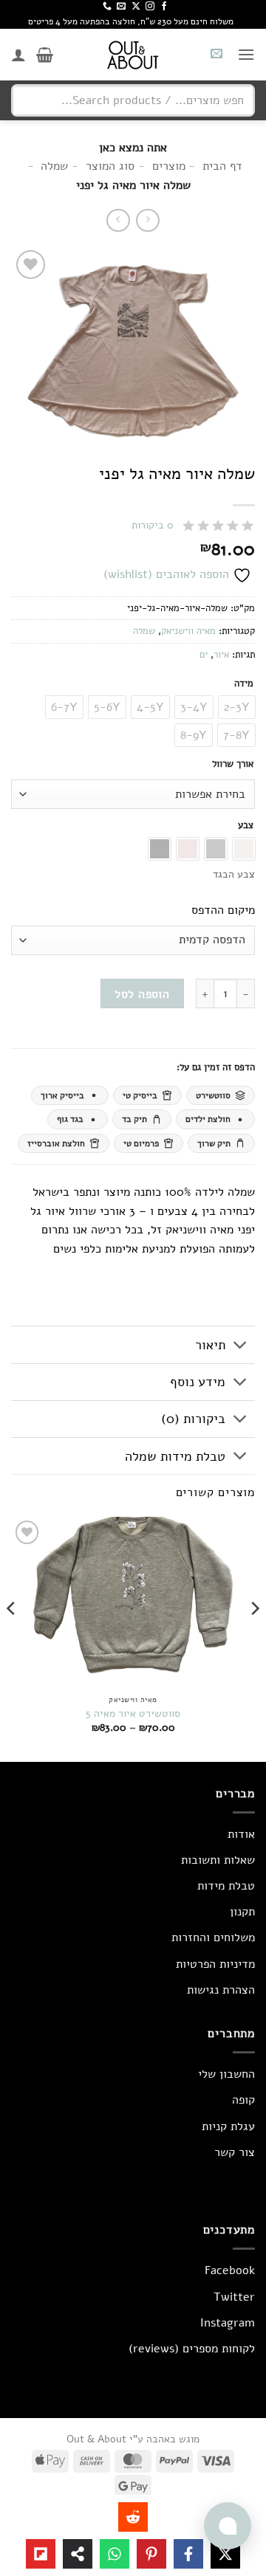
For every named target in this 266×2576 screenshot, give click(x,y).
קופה (243, 2100)
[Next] (12, 1637)
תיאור (210, 1345)
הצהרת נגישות (221, 1990)
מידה (244, 684)
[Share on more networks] (78, 2554)
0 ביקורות (153, 525)
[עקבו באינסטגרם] (150, 7)
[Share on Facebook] (188, 2554)
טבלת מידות (226, 1886)
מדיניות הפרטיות (215, 1964)
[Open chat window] (228, 2526)
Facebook (230, 2270)
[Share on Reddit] (133, 2517)
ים (204, 655)
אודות (241, 1834)
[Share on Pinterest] (151, 2554)
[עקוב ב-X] (136, 7)
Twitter (234, 2297)
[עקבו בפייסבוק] (164, 7)
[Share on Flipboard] (41, 2554)
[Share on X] (225, 2554)
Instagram (228, 2323)
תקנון (242, 1912)
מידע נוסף (198, 1382)
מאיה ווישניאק (188, 631)
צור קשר (235, 2152)
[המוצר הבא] (147, 220)
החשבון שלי (226, 2074)
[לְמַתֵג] (241, 1346)
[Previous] (254, 1637)
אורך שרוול (233, 765)
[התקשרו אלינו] (107, 7)
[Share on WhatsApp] (115, 2554)
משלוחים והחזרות (213, 1938)
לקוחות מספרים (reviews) (192, 2349)
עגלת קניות (228, 2126)
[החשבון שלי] (18, 55)
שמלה (144, 631)
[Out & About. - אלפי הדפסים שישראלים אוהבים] (133, 55)
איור (221, 655)
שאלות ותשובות (218, 1860)
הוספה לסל (142, 994)
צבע (246, 826)
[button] (246, 54)
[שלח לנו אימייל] (121, 7)
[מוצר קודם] (118, 220)
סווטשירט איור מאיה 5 (133, 1714)
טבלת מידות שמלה (175, 1456)
